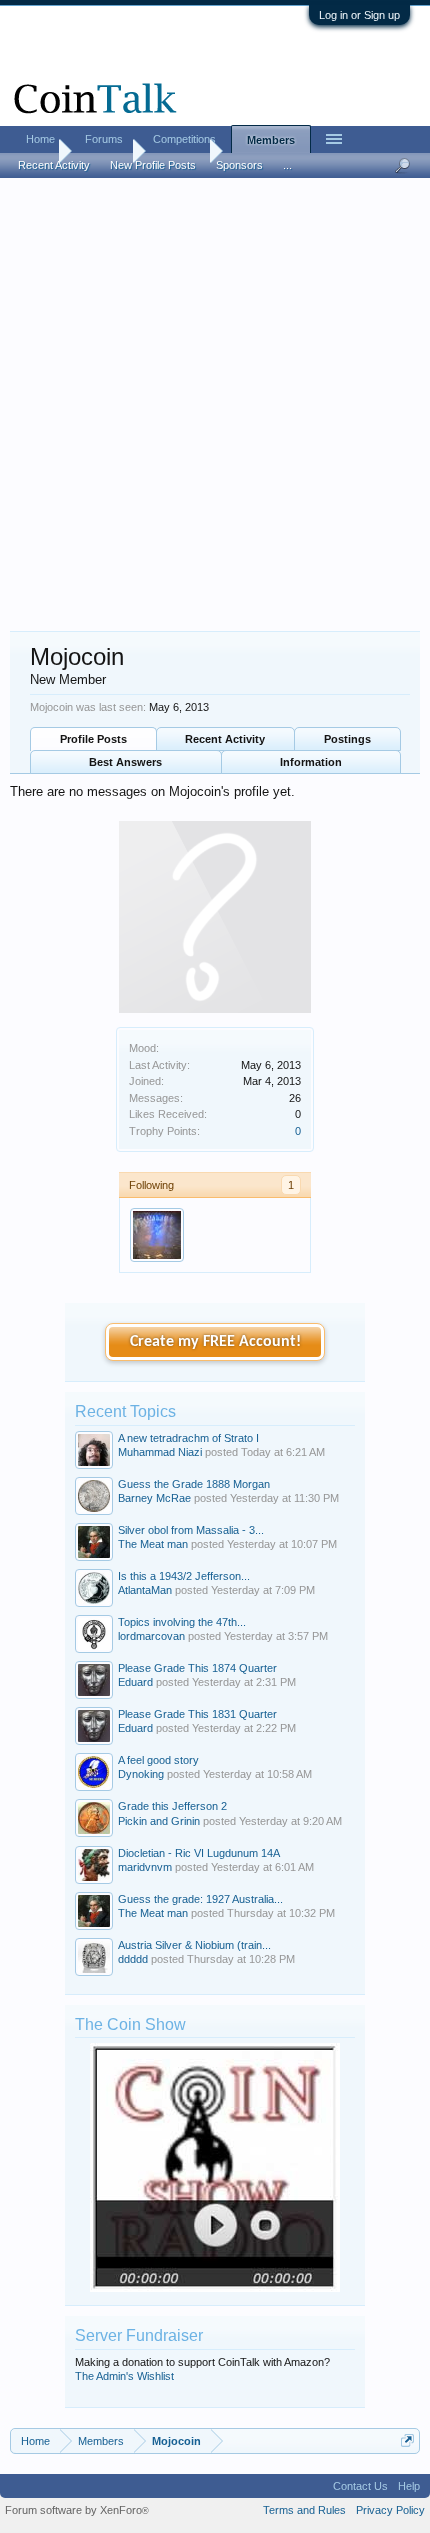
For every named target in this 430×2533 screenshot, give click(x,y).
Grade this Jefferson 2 (172, 1806)
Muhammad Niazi (160, 1452)
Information (311, 762)
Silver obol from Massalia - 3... (191, 1530)
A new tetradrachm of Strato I (188, 1438)
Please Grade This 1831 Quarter (197, 1714)
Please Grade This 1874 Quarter (197, 1668)
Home (40, 139)
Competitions (184, 139)
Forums (104, 139)
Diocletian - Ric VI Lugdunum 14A (199, 1853)
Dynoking (141, 1774)
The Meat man (153, 1544)
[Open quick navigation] (407, 2440)
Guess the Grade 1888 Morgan (194, 1484)
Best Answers (125, 762)
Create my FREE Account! (215, 1342)
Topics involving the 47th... (182, 1622)
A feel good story (158, 1760)
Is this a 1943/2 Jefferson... (184, 1576)
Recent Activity (225, 739)
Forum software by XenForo (77, 2510)
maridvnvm (145, 1867)
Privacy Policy (390, 2510)
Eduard (135, 1682)
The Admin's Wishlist (124, 2376)
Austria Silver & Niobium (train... (194, 1945)
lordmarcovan (151, 1636)
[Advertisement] (215, 406)
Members (271, 140)
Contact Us (360, 2486)
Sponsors (239, 165)
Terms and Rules (304, 2510)
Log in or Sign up (359, 15)
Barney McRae (154, 1498)
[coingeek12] (157, 1235)
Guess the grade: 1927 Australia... (200, 1899)
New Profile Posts (153, 165)
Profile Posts (93, 739)
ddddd (133, 1959)
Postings (347, 739)
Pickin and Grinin (159, 1821)
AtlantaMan (145, 1590)
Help (409, 2486)
